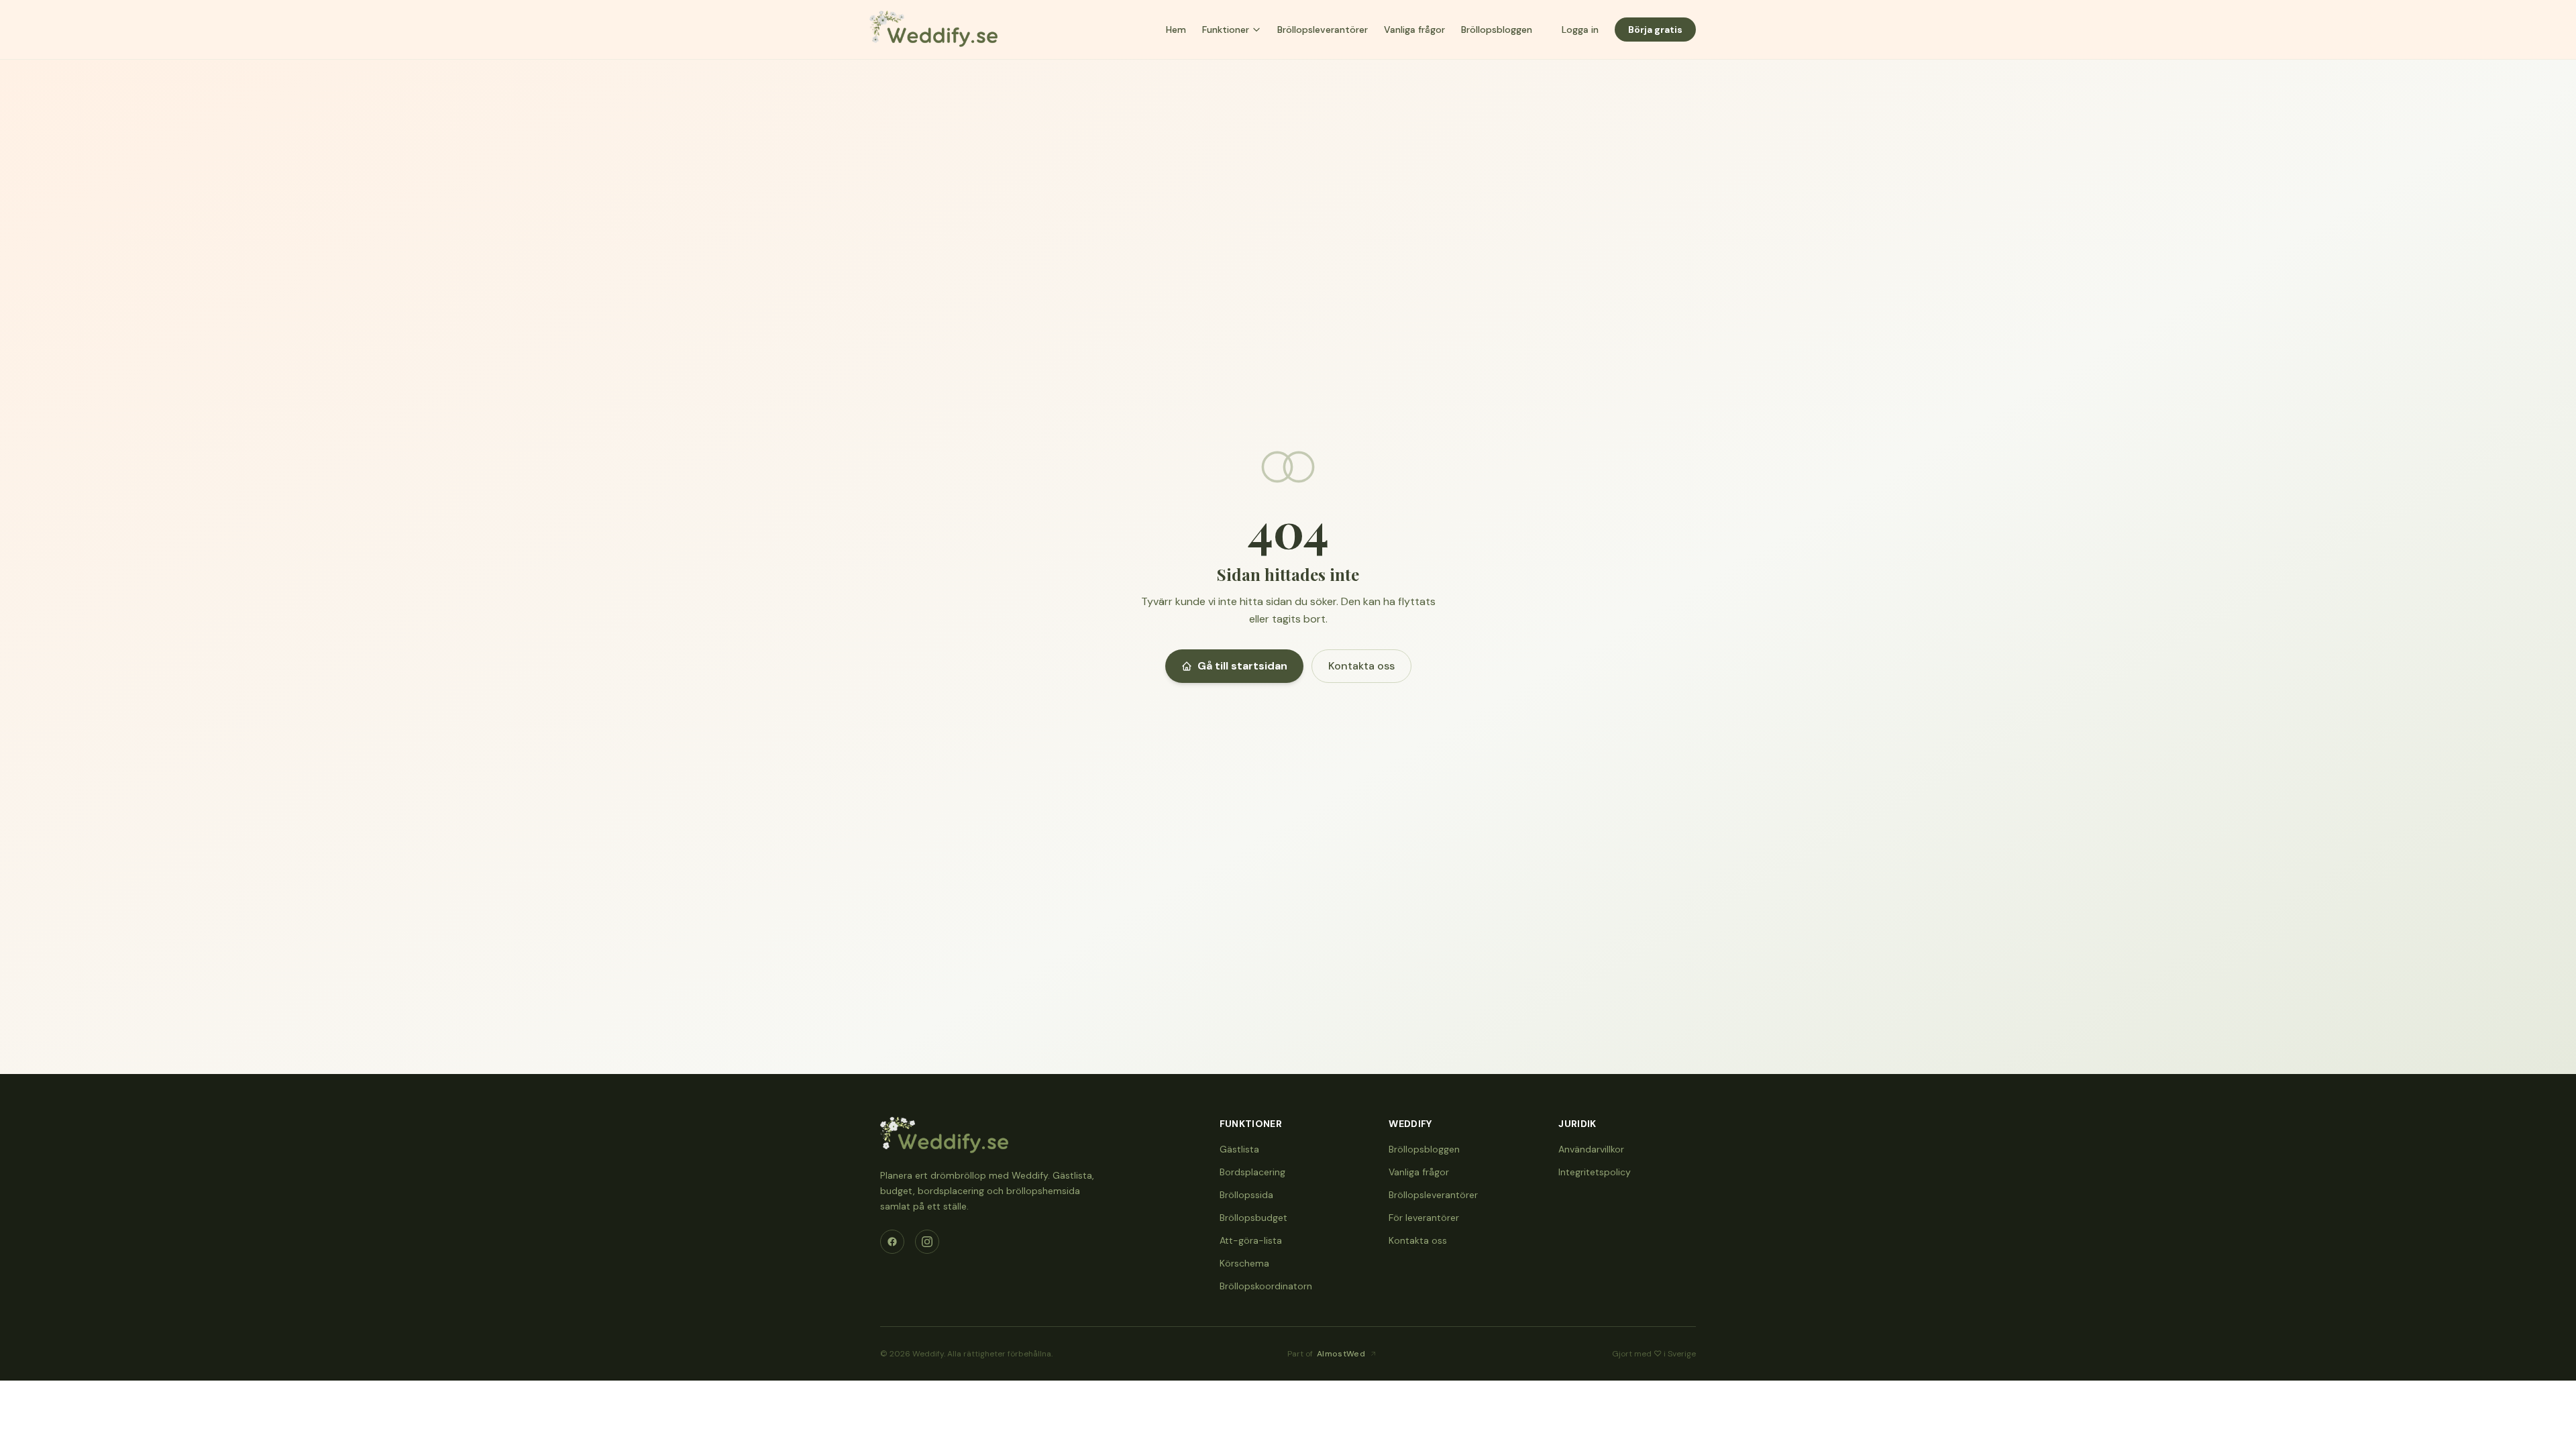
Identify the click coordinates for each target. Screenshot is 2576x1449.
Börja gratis (1655, 30)
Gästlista (1239, 1149)
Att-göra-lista (1251, 1240)
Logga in (1580, 30)
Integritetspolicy (1595, 1172)
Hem (1176, 30)
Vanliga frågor (1414, 30)
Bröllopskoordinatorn (1266, 1286)
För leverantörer (1424, 1218)
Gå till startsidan (1242, 666)
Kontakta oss (1361, 666)
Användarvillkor (1591, 1149)
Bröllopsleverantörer (1323, 30)
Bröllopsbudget (1253, 1218)
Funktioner (1226, 30)
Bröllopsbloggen (1497, 30)
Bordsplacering (1252, 1172)
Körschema (1244, 1263)
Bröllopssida (1246, 1195)
